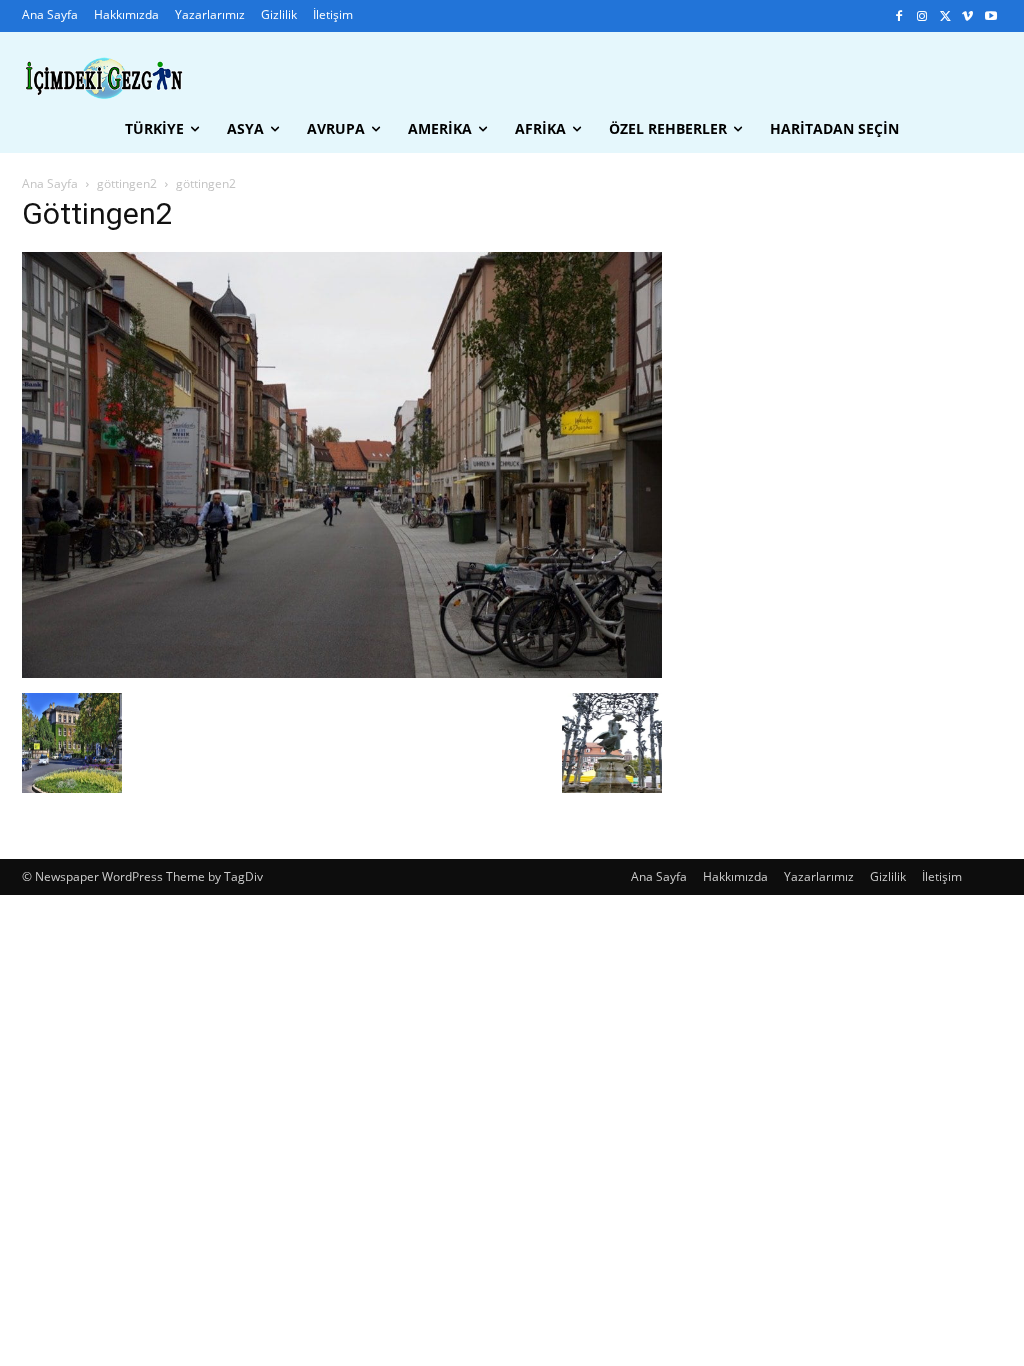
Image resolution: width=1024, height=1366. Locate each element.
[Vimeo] (967, 16)
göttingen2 (127, 183)
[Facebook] (899, 16)
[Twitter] (945, 16)
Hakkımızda (735, 876)
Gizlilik (888, 876)
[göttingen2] (342, 672)
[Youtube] (990, 16)
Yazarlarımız (819, 876)
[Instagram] (922, 16)
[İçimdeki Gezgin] (104, 79)
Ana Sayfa (50, 183)
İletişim (942, 876)
